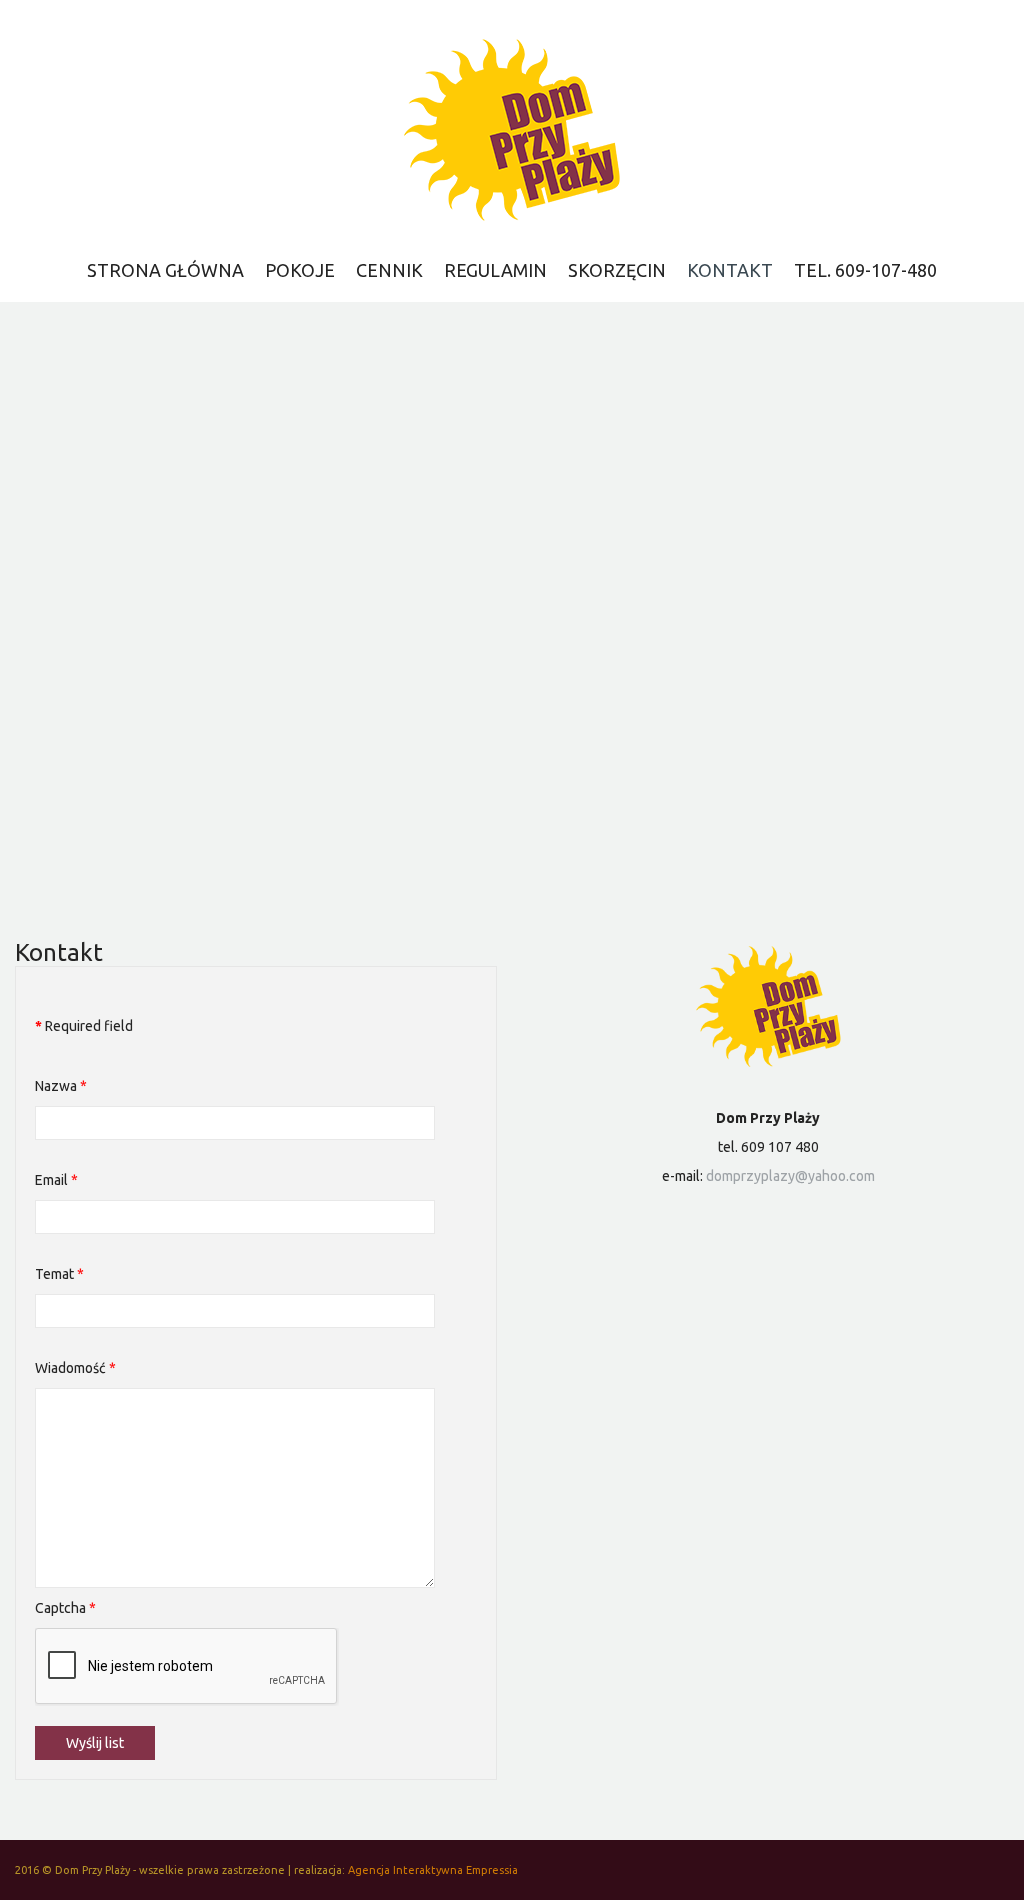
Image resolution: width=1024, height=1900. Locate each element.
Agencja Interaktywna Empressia (433, 1870)
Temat (59, 1274)
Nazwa (61, 1086)
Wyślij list (95, 1743)
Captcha (65, 1608)
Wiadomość (75, 1368)
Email (56, 1180)
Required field (84, 1026)
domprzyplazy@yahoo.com (790, 1176)
